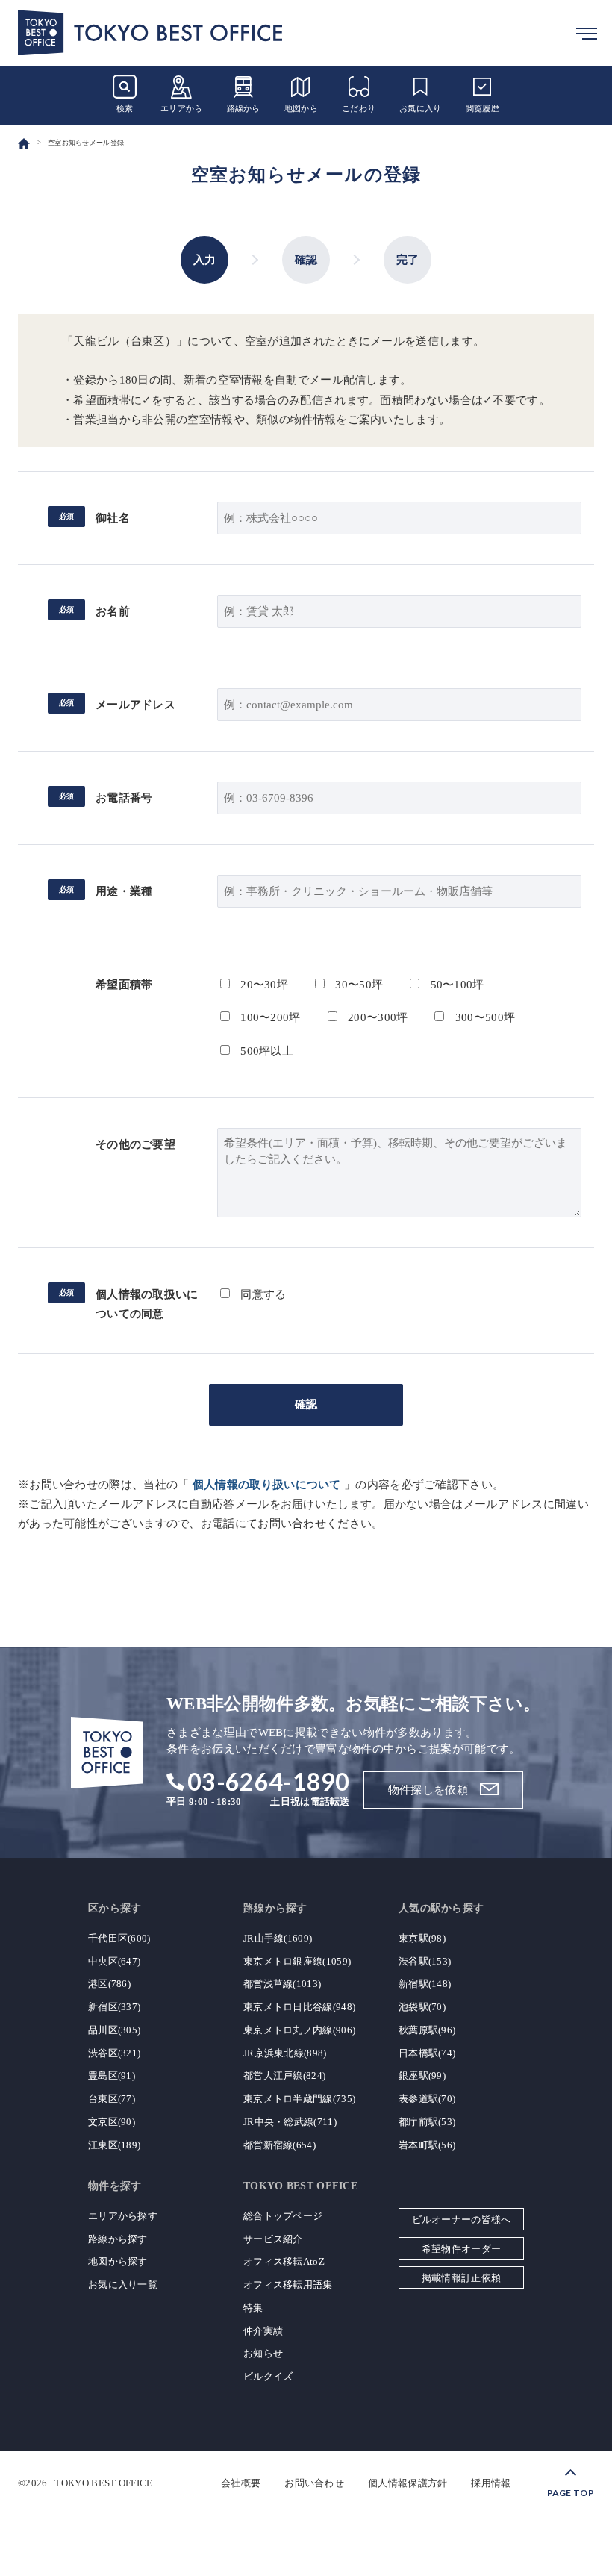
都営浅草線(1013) (282, 1984)
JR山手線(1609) (278, 1938)
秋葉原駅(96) (427, 2030)
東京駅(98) (422, 1938)
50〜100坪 (455, 985)
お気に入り (421, 108)
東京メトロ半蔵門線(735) (299, 2099)
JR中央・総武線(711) (290, 2122)
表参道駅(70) (427, 2099)
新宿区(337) (114, 2007)
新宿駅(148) (425, 1984)
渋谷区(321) (114, 2053)
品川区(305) (114, 2030)
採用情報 (491, 2483)
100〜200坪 (269, 1017)
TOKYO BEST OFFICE (103, 2483)
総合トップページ (283, 2216)
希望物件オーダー (461, 2249)
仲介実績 (263, 2331)
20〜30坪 (263, 985)
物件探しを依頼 (428, 1790)
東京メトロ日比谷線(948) (299, 2007)
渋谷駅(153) (425, 1961)
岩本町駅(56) (427, 2145)
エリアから (182, 108)
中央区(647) (114, 1961)
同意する (262, 1294)
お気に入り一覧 (123, 2285)
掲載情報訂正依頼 (461, 2278)
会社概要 (241, 2483)
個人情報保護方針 (408, 2483)
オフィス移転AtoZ (284, 2261)
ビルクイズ (268, 2376)
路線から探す (118, 2239)
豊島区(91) (112, 2076)
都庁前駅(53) (427, 2122)
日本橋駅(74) (427, 2053)
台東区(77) (112, 2099)
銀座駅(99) (422, 2076)
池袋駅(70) (422, 2007)
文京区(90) (112, 2122)
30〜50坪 (357, 985)
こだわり (359, 108)
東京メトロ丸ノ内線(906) (299, 2030)
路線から (244, 108)
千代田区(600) (119, 1938)
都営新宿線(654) (280, 2145)
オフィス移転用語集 (288, 2285)
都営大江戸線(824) (284, 2076)
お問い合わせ (314, 2483)
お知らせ (263, 2353)
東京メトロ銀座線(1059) (297, 1961)
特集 (253, 2308)
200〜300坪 (377, 1017)
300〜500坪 (483, 1017)
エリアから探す (123, 2216)
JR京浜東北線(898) (285, 2053)
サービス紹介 (273, 2239)
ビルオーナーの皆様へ (462, 2220)
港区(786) (109, 1984)
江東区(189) (114, 2145)
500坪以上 (265, 1051)
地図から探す (118, 2261)
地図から (301, 108)
